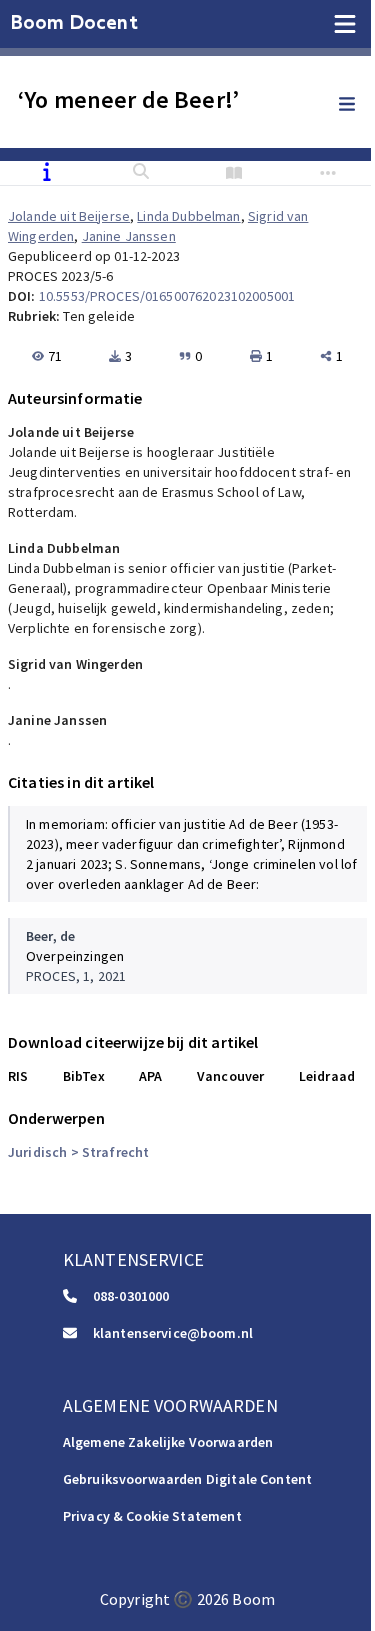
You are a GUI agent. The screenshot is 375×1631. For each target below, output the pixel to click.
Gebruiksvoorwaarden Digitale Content (187, 1479)
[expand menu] (357, 105)
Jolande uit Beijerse (69, 216)
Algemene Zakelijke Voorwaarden (168, 1442)
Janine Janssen (129, 236)
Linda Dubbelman (188, 216)
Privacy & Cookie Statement (152, 1516)
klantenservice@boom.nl (173, 1333)
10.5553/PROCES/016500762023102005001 (167, 296)
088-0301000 (131, 1296)
